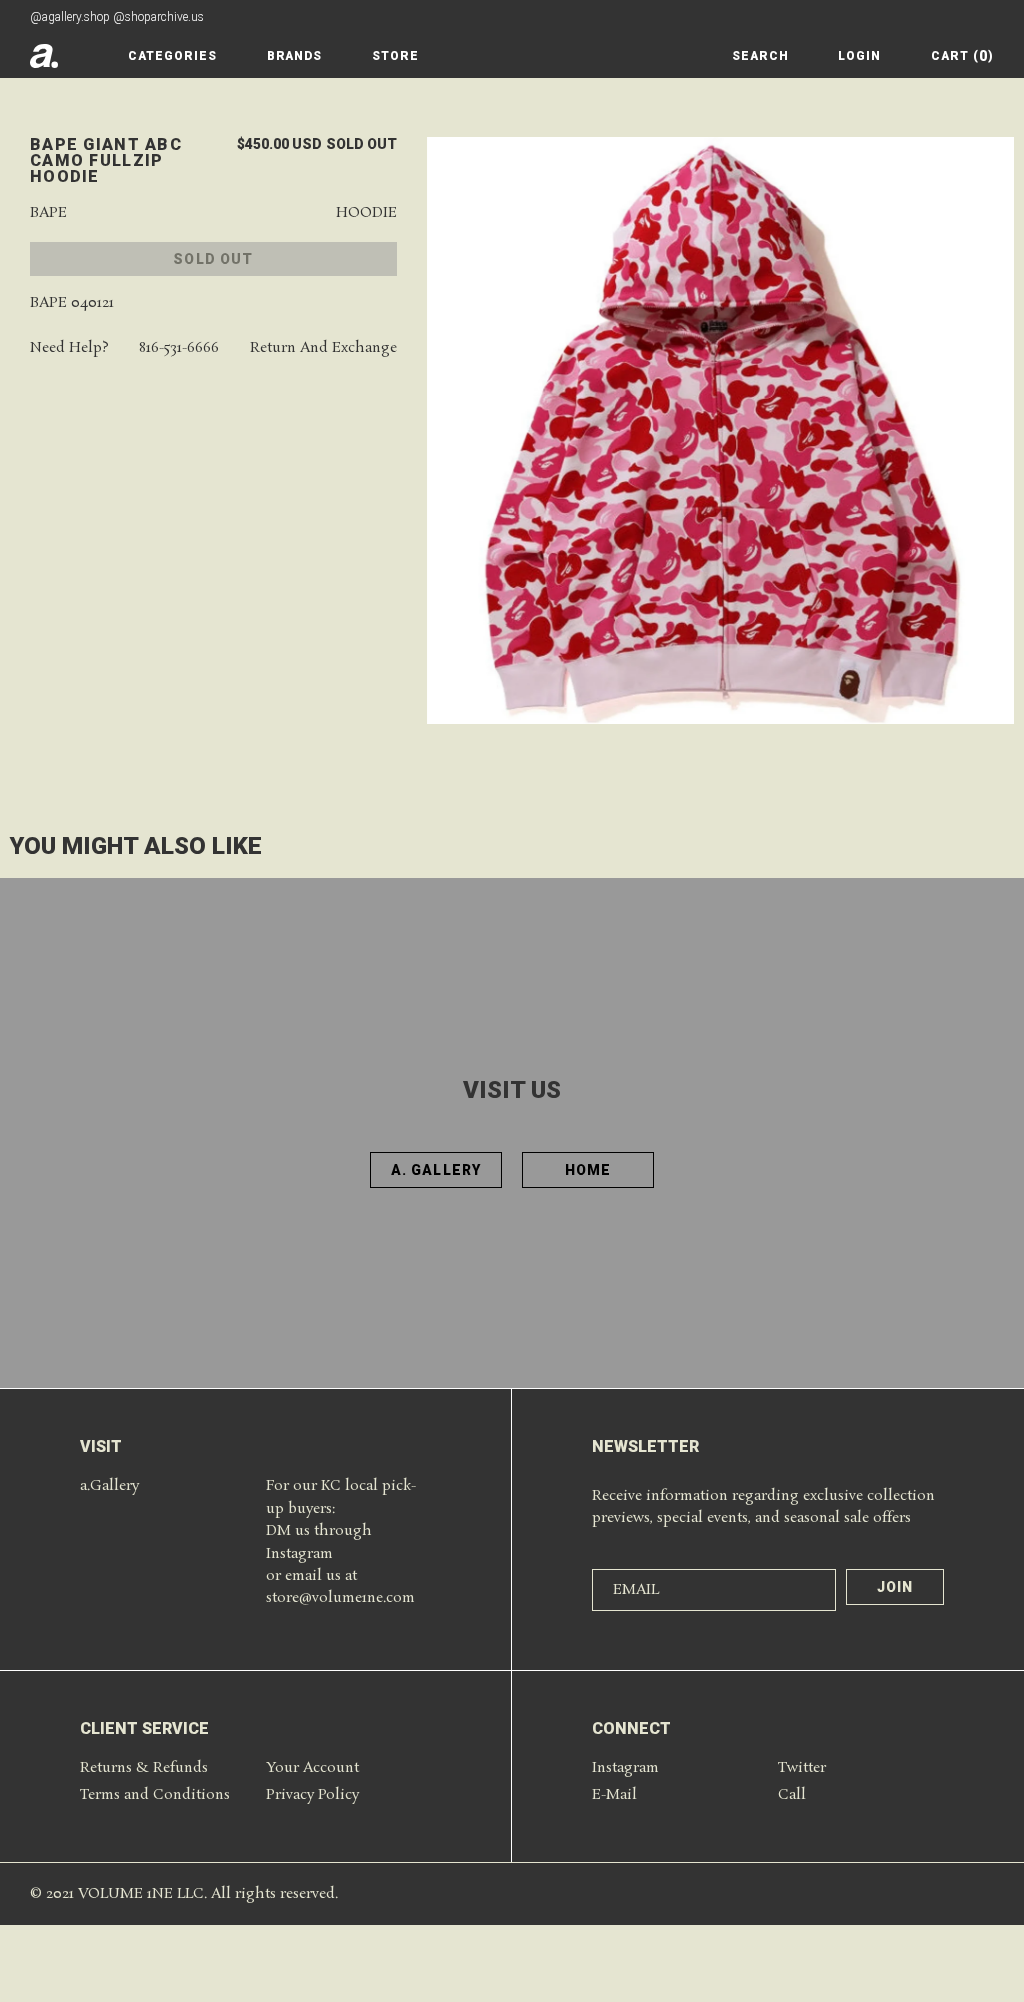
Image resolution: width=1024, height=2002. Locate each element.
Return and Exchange (323, 348)
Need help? (69, 348)
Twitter (802, 1768)
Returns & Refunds (144, 1768)
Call (792, 1795)
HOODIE (366, 213)
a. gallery (436, 1170)
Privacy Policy (312, 1795)
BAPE (48, 213)
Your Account (312, 1768)
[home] (44, 56)
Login (859, 56)
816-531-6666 (179, 348)
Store (395, 56)
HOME (588, 1170)
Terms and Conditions (155, 1795)
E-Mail (614, 1795)
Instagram (625, 1768)
